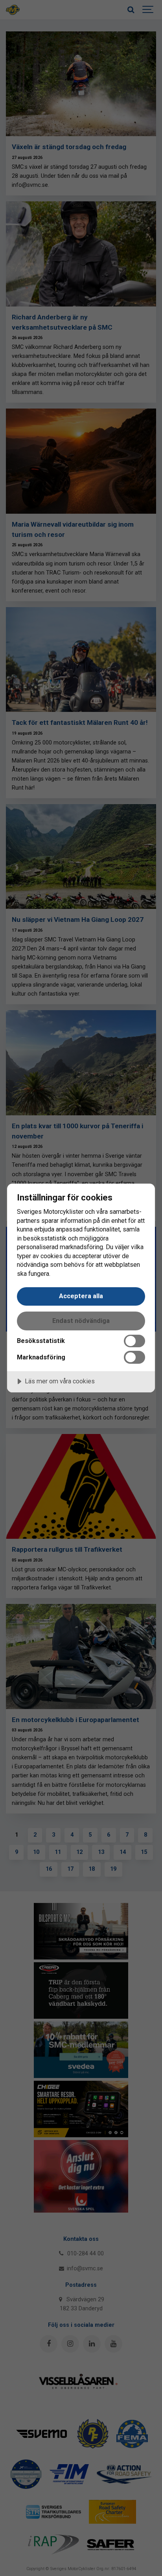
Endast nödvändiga (81, 1321)
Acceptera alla (81, 1296)
